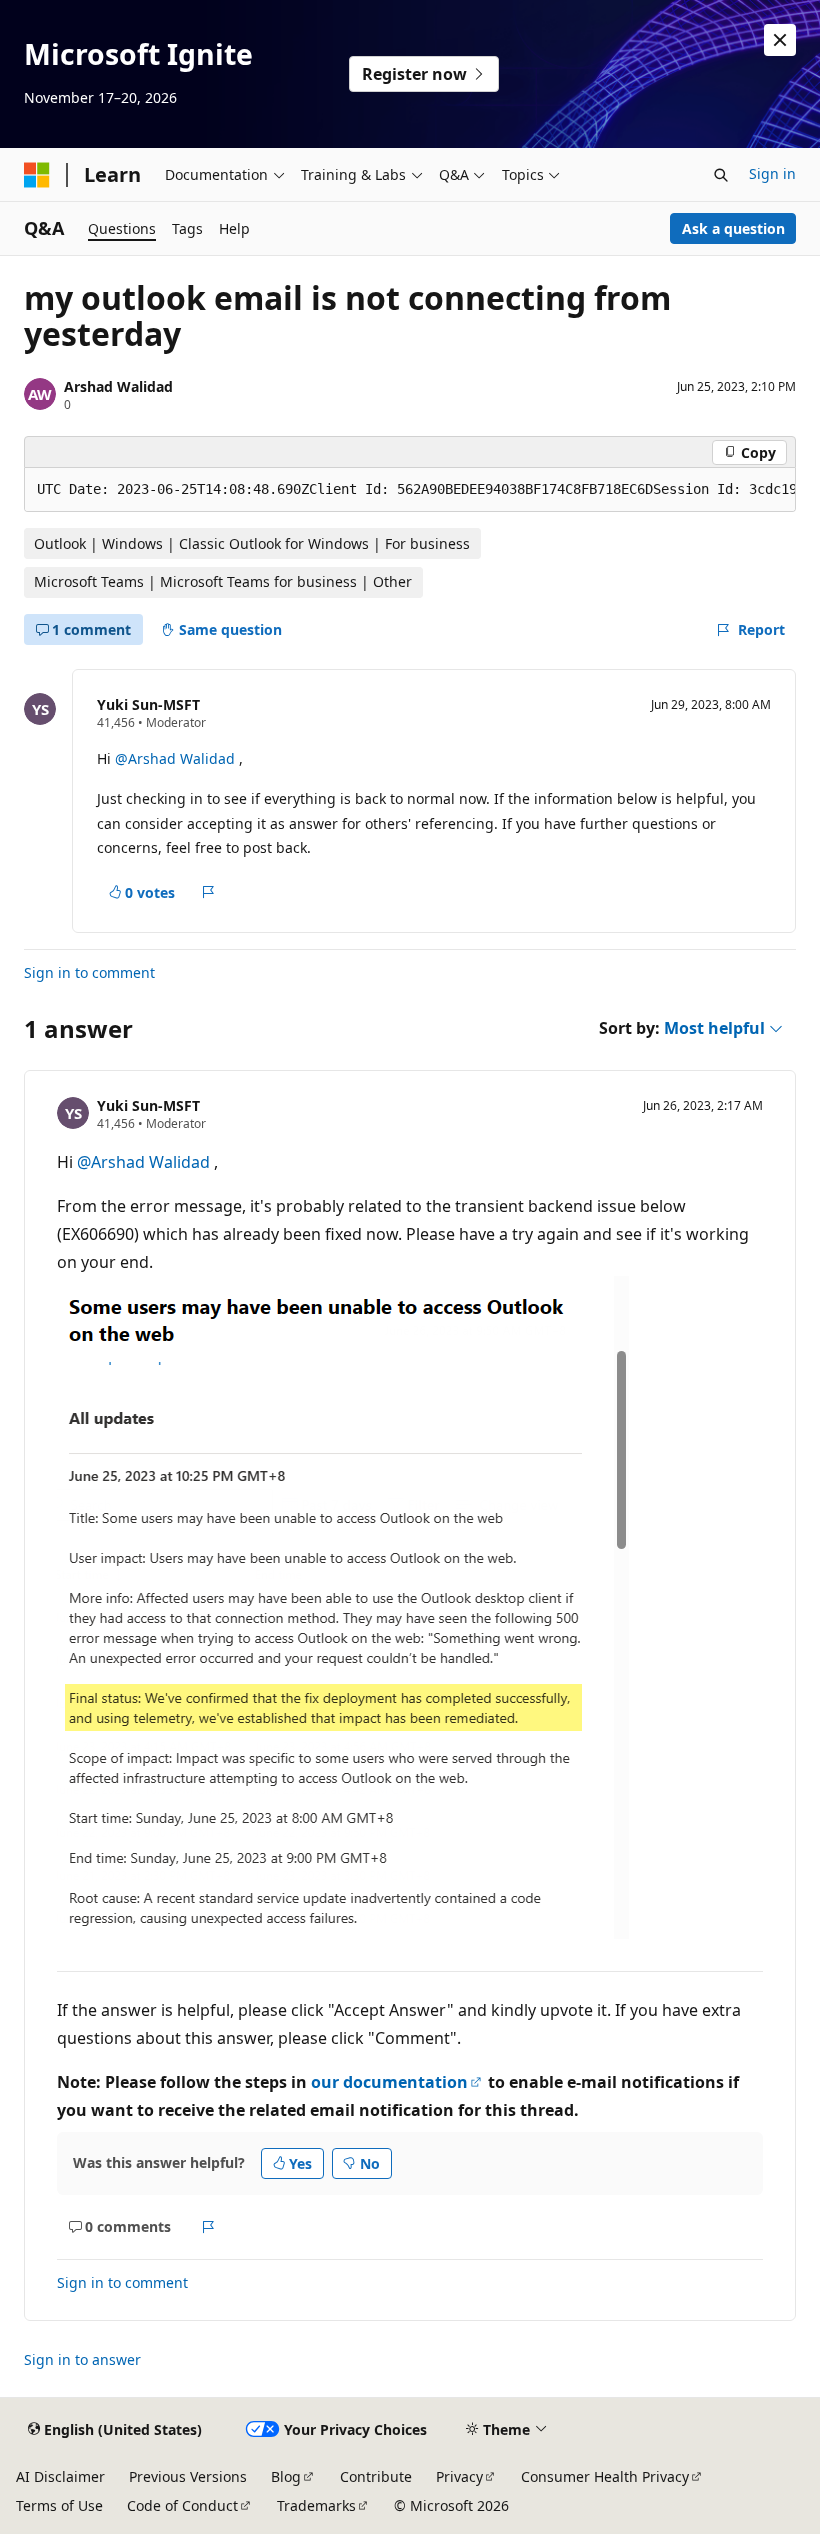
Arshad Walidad (118, 386)
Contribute (376, 2476)
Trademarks (316, 2505)
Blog (286, 2476)
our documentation (389, 2082)
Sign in (772, 173)
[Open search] (721, 175)
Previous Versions (188, 2476)
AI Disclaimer (60, 2476)
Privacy (459, 2476)
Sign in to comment (89, 972)
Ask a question (733, 228)
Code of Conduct (182, 2505)
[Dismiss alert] (780, 40)
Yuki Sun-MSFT (148, 704)
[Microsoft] (37, 175)
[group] (410, 490)
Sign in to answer (82, 2359)
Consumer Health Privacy (605, 2476)
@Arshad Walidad (177, 758)
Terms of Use (59, 2505)
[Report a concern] (208, 893)
